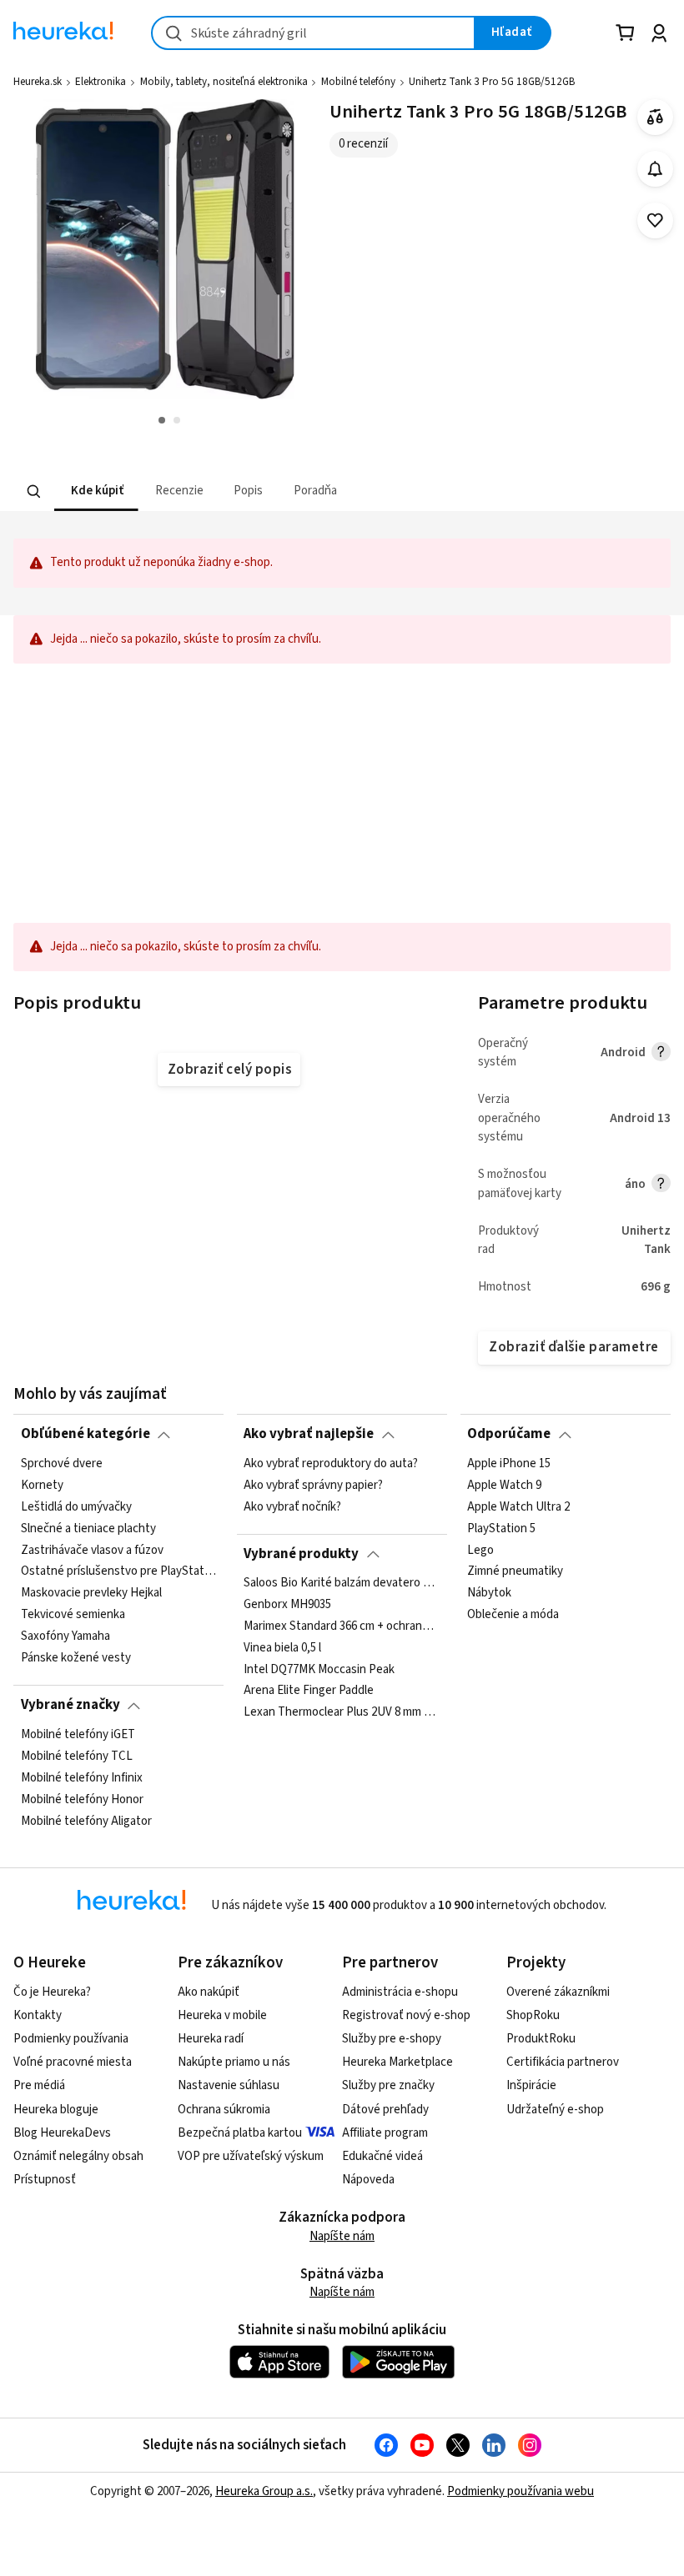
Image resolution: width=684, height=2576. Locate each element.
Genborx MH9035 (287, 1605)
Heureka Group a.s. (264, 2491)
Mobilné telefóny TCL (77, 1756)
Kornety (42, 1486)
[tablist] (239, 491)
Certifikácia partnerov (563, 2062)
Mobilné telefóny (358, 82)
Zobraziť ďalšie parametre (573, 1347)
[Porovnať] (655, 117)
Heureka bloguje (56, 2110)
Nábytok (489, 1593)
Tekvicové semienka (73, 1615)
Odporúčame (509, 1434)
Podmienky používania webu (521, 2491)
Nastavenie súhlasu (229, 2085)
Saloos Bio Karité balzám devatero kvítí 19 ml (342, 1583)
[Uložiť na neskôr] (655, 221)
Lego (480, 1550)
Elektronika (101, 82)
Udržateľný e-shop (555, 2110)
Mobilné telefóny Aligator (86, 1821)
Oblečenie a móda (513, 1615)
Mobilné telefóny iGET (78, 1735)
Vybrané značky (70, 1705)
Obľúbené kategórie (85, 1434)
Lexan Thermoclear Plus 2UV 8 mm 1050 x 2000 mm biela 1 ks (342, 1713)
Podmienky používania (71, 2039)
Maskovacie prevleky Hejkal (91, 1593)
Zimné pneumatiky (515, 1571)
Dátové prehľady (385, 2110)
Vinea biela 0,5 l (282, 1648)
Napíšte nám (342, 2236)
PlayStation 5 (501, 1528)
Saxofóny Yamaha (65, 1636)
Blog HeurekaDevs (62, 2133)
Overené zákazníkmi (558, 1992)
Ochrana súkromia (224, 2110)
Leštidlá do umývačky (76, 1506)
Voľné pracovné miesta (73, 2062)
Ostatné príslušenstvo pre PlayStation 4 (119, 1571)
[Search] (34, 491)
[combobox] (313, 33)
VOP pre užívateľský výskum (251, 2156)
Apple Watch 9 (504, 1486)
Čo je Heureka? (52, 1992)
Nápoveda (368, 2180)
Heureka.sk (38, 82)
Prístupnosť (45, 2180)
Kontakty (38, 2015)
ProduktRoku (541, 2039)
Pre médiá (39, 2085)
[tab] (96, 491)
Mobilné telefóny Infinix (82, 1777)
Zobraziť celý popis (229, 1070)
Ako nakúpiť (209, 1992)
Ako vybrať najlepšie (309, 1434)
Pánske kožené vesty (76, 1658)
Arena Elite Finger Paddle (309, 1691)
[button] (96, 491)
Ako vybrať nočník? (292, 1506)
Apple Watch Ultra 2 (518, 1506)
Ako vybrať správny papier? (313, 1486)
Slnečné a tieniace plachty (88, 1528)
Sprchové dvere (62, 1464)
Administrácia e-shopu (400, 1992)
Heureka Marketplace (397, 2062)
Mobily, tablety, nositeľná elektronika (224, 82)
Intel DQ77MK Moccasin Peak (319, 1670)
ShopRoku (533, 2015)
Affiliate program (385, 2133)
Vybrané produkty (301, 1554)
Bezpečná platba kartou (240, 2133)
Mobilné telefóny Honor (82, 1799)
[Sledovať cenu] (655, 169)
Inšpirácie (531, 2085)
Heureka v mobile (222, 2015)
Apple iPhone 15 (509, 1464)
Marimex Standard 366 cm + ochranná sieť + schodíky (342, 1626)
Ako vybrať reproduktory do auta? (331, 1464)
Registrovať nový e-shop (406, 2015)
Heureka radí (211, 2039)
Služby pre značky (388, 2085)
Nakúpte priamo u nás (234, 2062)
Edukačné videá (382, 2156)
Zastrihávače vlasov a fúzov (92, 1550)
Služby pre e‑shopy (392, 2039)
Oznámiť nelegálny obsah (78, 2156)
